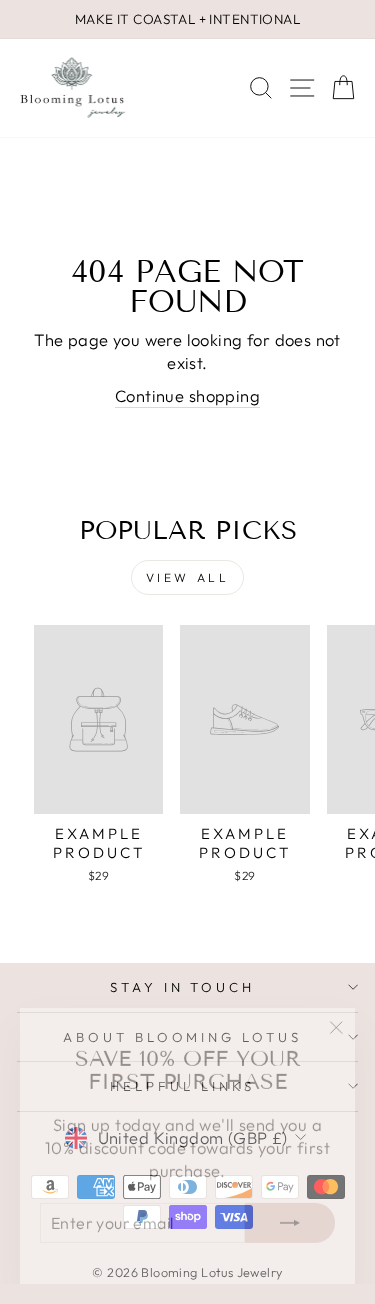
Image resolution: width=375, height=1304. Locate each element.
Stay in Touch (183, 987)
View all (188, 577)
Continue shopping (187, 395)
